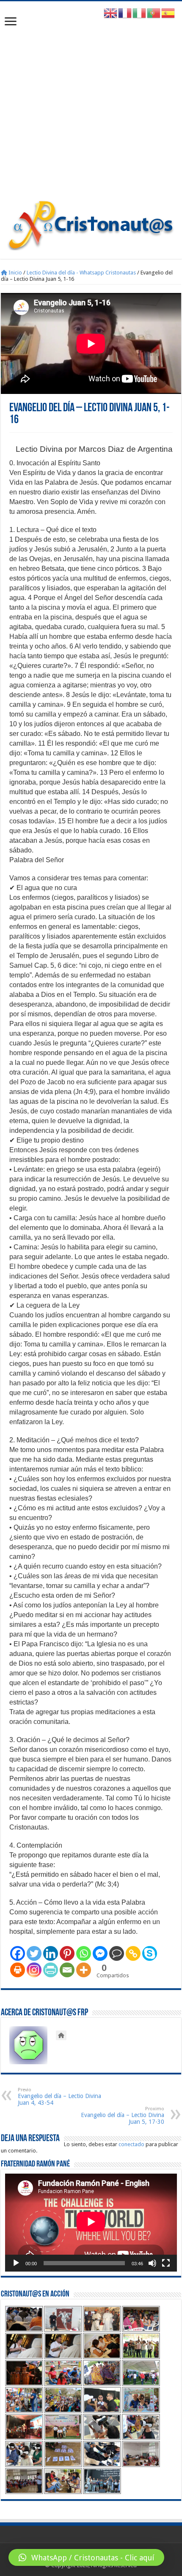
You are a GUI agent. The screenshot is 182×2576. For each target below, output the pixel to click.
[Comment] (117, 1953)
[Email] (67, 1970)
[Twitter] (34, 1953)
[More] (84, 1970)
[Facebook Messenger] (100, 1953)
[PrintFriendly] (51, 1970)
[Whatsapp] (84, 1953)
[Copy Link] (133, 1953)
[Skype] (150, 1953)
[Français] (125, 13)
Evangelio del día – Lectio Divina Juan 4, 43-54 (59, 2097)
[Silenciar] (152, 2263)
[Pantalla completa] (166, 2263)
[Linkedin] (51, 1953)
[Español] (168, 13)
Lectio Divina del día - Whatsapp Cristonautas (81, 273)
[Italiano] (140, 13)
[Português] (154, 13)
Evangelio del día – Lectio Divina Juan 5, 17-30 (123, 2116)
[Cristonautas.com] (91, 223)
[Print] (18, 1970)
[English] (111, 13)
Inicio (15, 273)
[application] (91, 2222)
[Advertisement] (91, 105)
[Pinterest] (67, 1953)
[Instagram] (34, 1970)
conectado (131, 2144)
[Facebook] (18, 1953)
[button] (86, 2557)
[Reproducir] (16, 2263)
